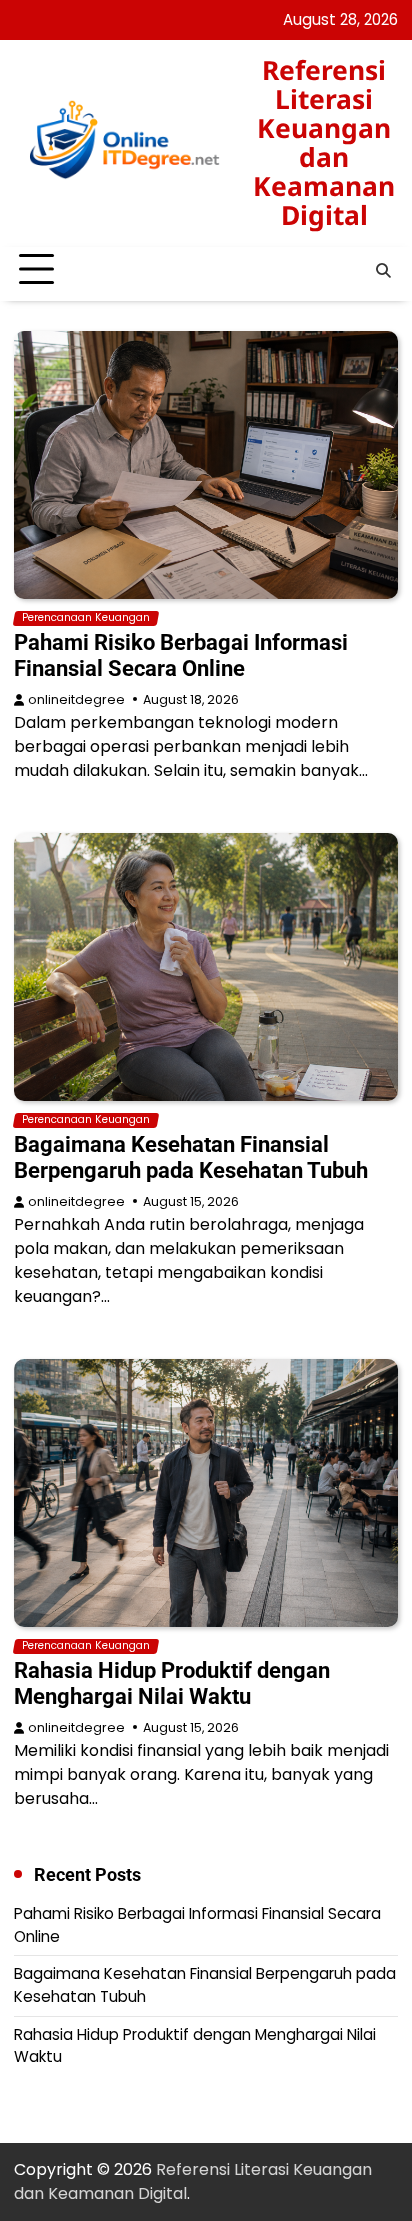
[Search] (383, 270)
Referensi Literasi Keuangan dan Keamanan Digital (324, 142)
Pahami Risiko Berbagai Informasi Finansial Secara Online (181, 655)
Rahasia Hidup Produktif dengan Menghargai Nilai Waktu (172, 1683)
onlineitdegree (76, 699)
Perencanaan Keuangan (86, 618)
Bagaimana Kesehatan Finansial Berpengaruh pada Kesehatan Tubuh (191, 1157)
